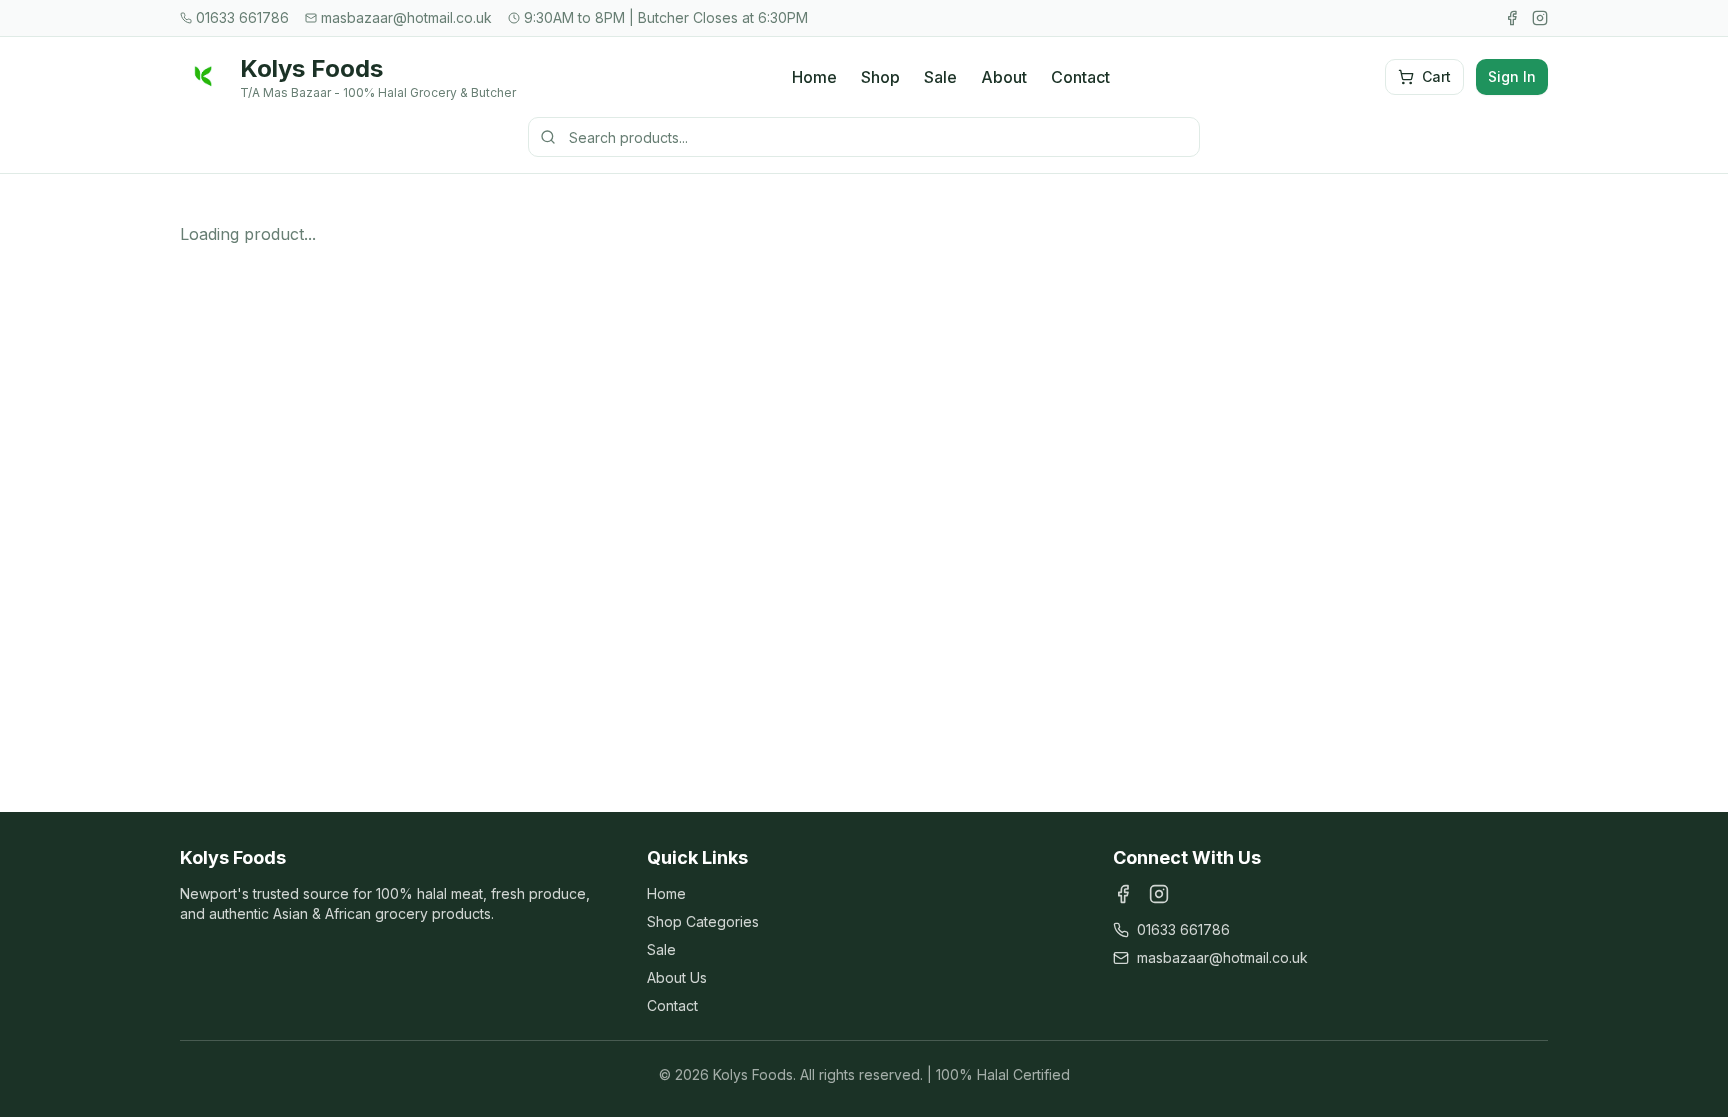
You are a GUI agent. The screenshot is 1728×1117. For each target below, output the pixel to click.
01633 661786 (1183, 929)
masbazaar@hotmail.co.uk (1222, 957)
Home (814, 77)
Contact (1080, 77)
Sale (940, 77)
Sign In (1512, 76)
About (1004, 77)
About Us (677, 977)
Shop (880, 77)
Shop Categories (703, 921)
